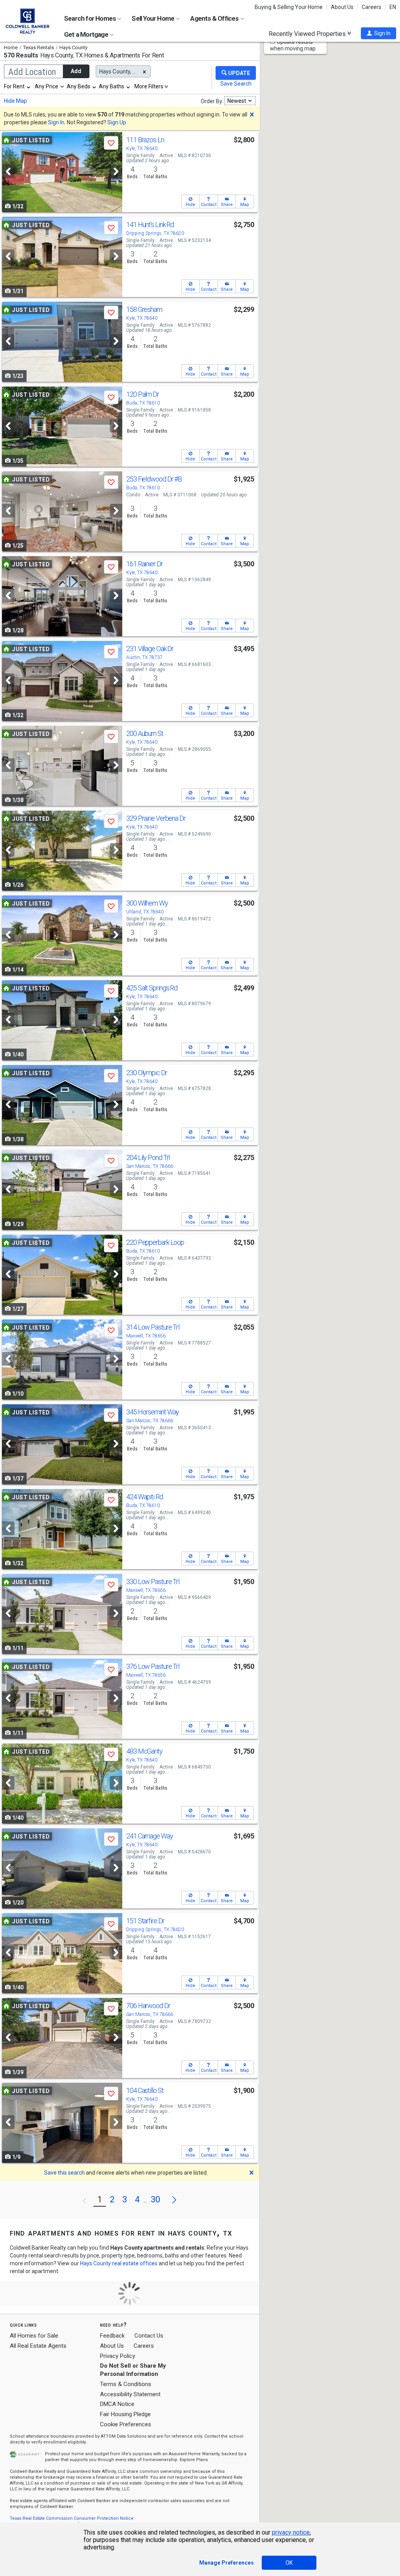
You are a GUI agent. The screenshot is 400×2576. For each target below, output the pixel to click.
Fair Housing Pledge (125, 2414)
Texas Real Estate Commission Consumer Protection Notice (72, 2518)
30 (155, 2199)
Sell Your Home (154, 18)
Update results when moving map (293, 45)
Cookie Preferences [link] (126, 2424)
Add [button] (76, 71)
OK (289, 2563)
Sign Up (117, 122)
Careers (371, 7)
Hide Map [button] (15, 101)
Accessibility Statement (130, 2394)
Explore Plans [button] (194, 2460)
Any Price (46, 86)
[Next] (116, 171)
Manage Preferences (227, 2563)
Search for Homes (90, 18)
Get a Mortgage (87, 34)
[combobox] (18, 86)
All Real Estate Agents (38, 2346)
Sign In (56, 122)
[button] (379, 33)
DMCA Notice (117, 2404)
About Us (342, 7)
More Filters (149, 86)
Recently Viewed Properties (308, 34)
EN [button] (393, 7)
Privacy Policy (118, 2356)
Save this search (64, 2173)
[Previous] (8, 171)
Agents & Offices (215, 18)
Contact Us (149, 2336)
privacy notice (291, 2532)
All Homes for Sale (34, 2336)
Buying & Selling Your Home (289, 7)
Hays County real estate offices (119, 2263)
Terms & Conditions (126, 2384)
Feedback (112, 2336)
